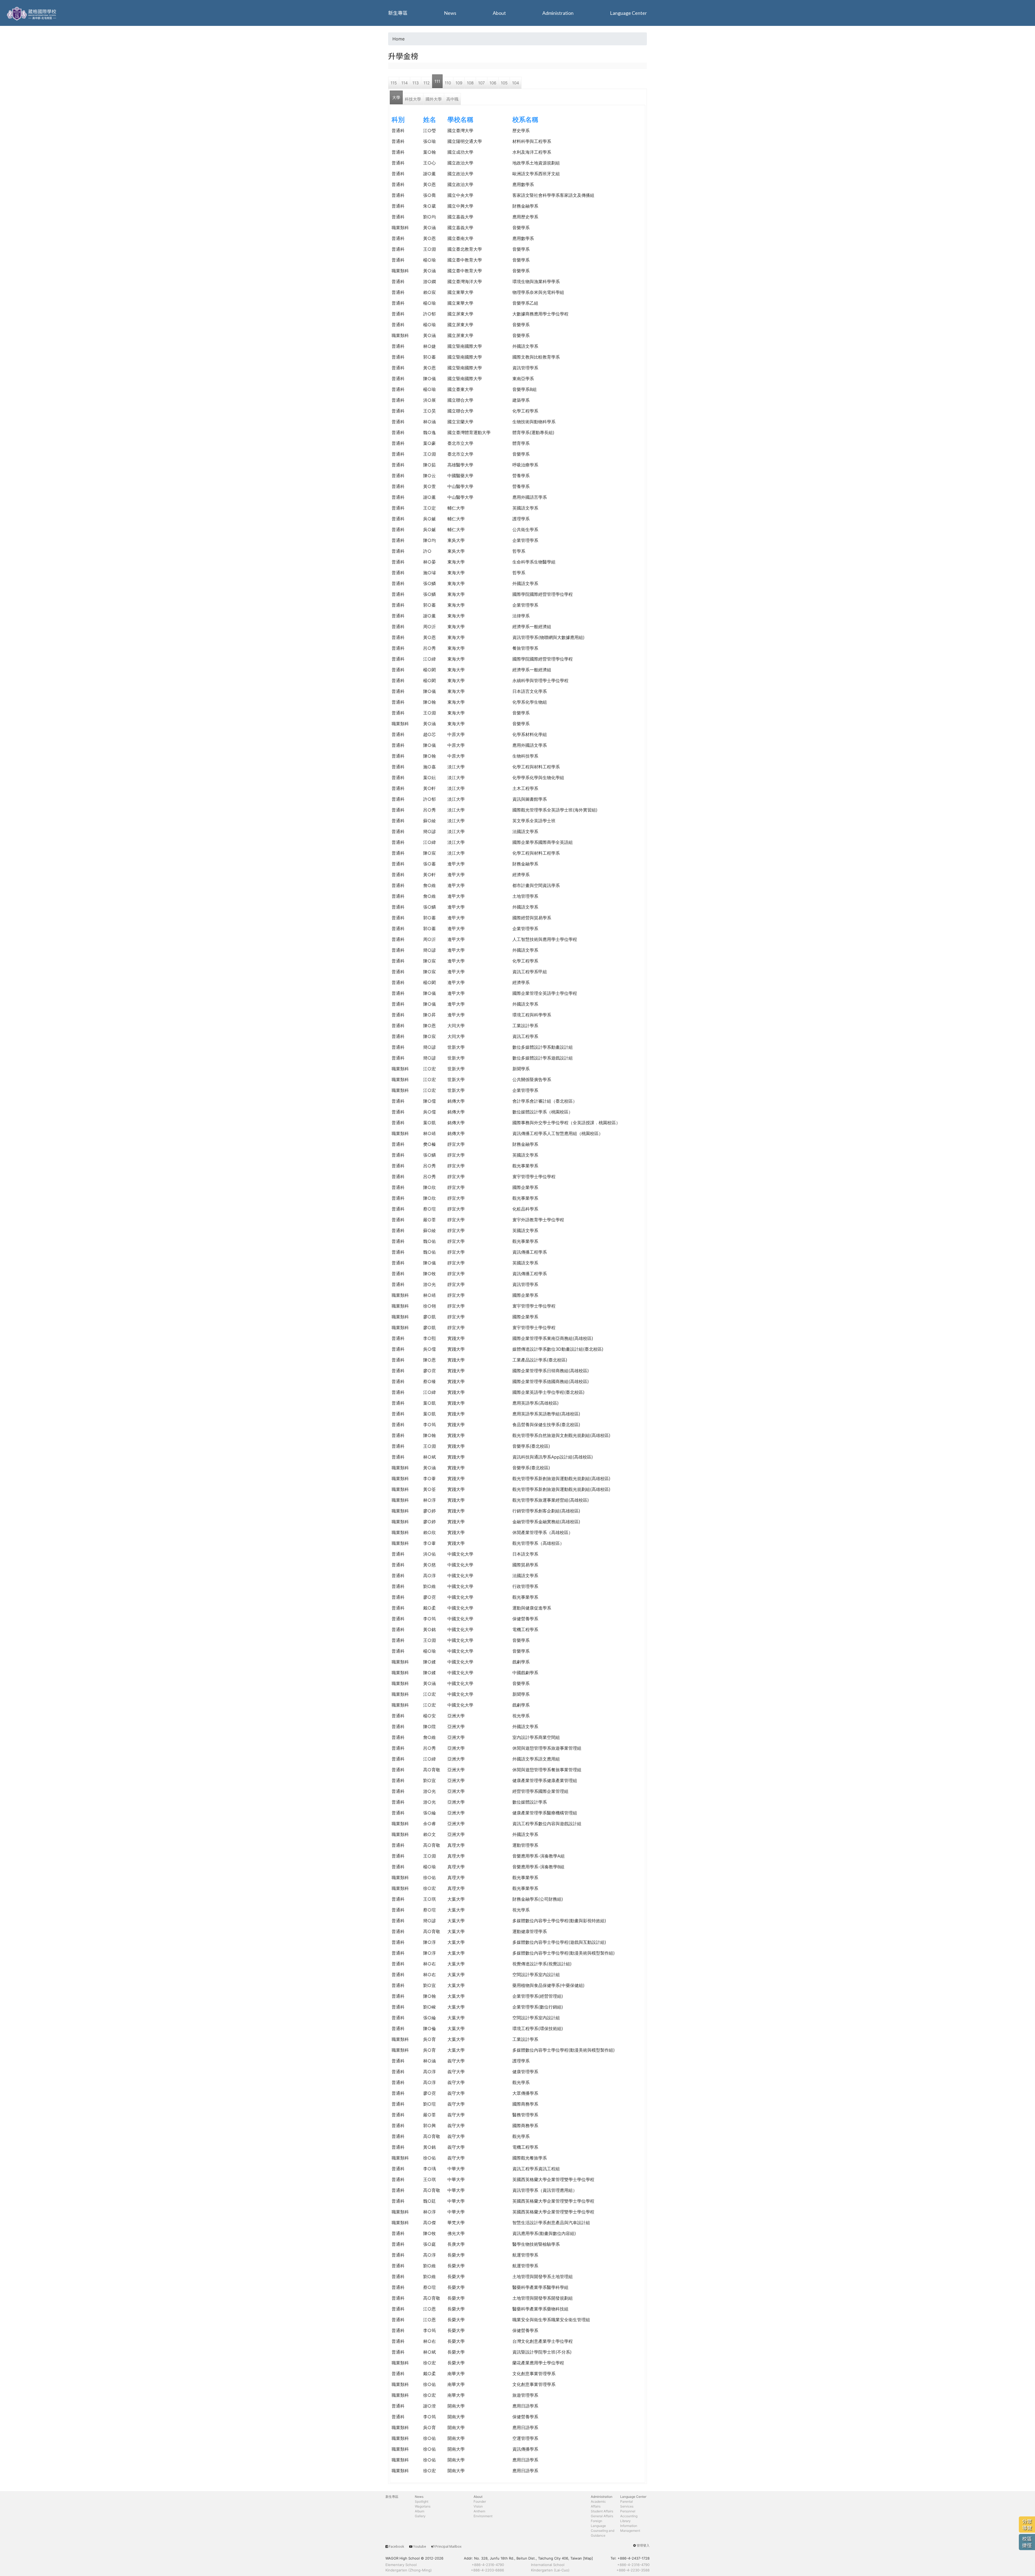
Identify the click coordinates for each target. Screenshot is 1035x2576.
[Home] (32, 13)
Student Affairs (602, 2511)
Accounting (629, 2516)
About (499, 13)
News (450, 13)
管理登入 (643, 2545)
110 (448, 83)
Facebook (396, 2546)
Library (625, 2521)
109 (459, 83)
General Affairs (602, 2516)
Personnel (628, 2511)
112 (427, 83)
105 (504, 83)
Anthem (479, 2511)
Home (399, 39)
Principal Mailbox (448, 2546)
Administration (558, 13)
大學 (396, 97)
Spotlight (422, 2501)
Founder (480, 2501)
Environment (483, 2516)
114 (405, 83)
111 (437, 81)
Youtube (420, 2546)
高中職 (452, 99)
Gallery (420, 2516)
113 (416, 83)
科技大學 (413, 99)
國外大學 (434, 99)
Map (588, 2558)
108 (470, 83)
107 (482, 83)
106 (493, 83)
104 (516, 83)
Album (420, 2511)
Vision (478, 2506)
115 (394, 83)
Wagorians (423, 2506)
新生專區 (398, 13)
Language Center (628, 13)
